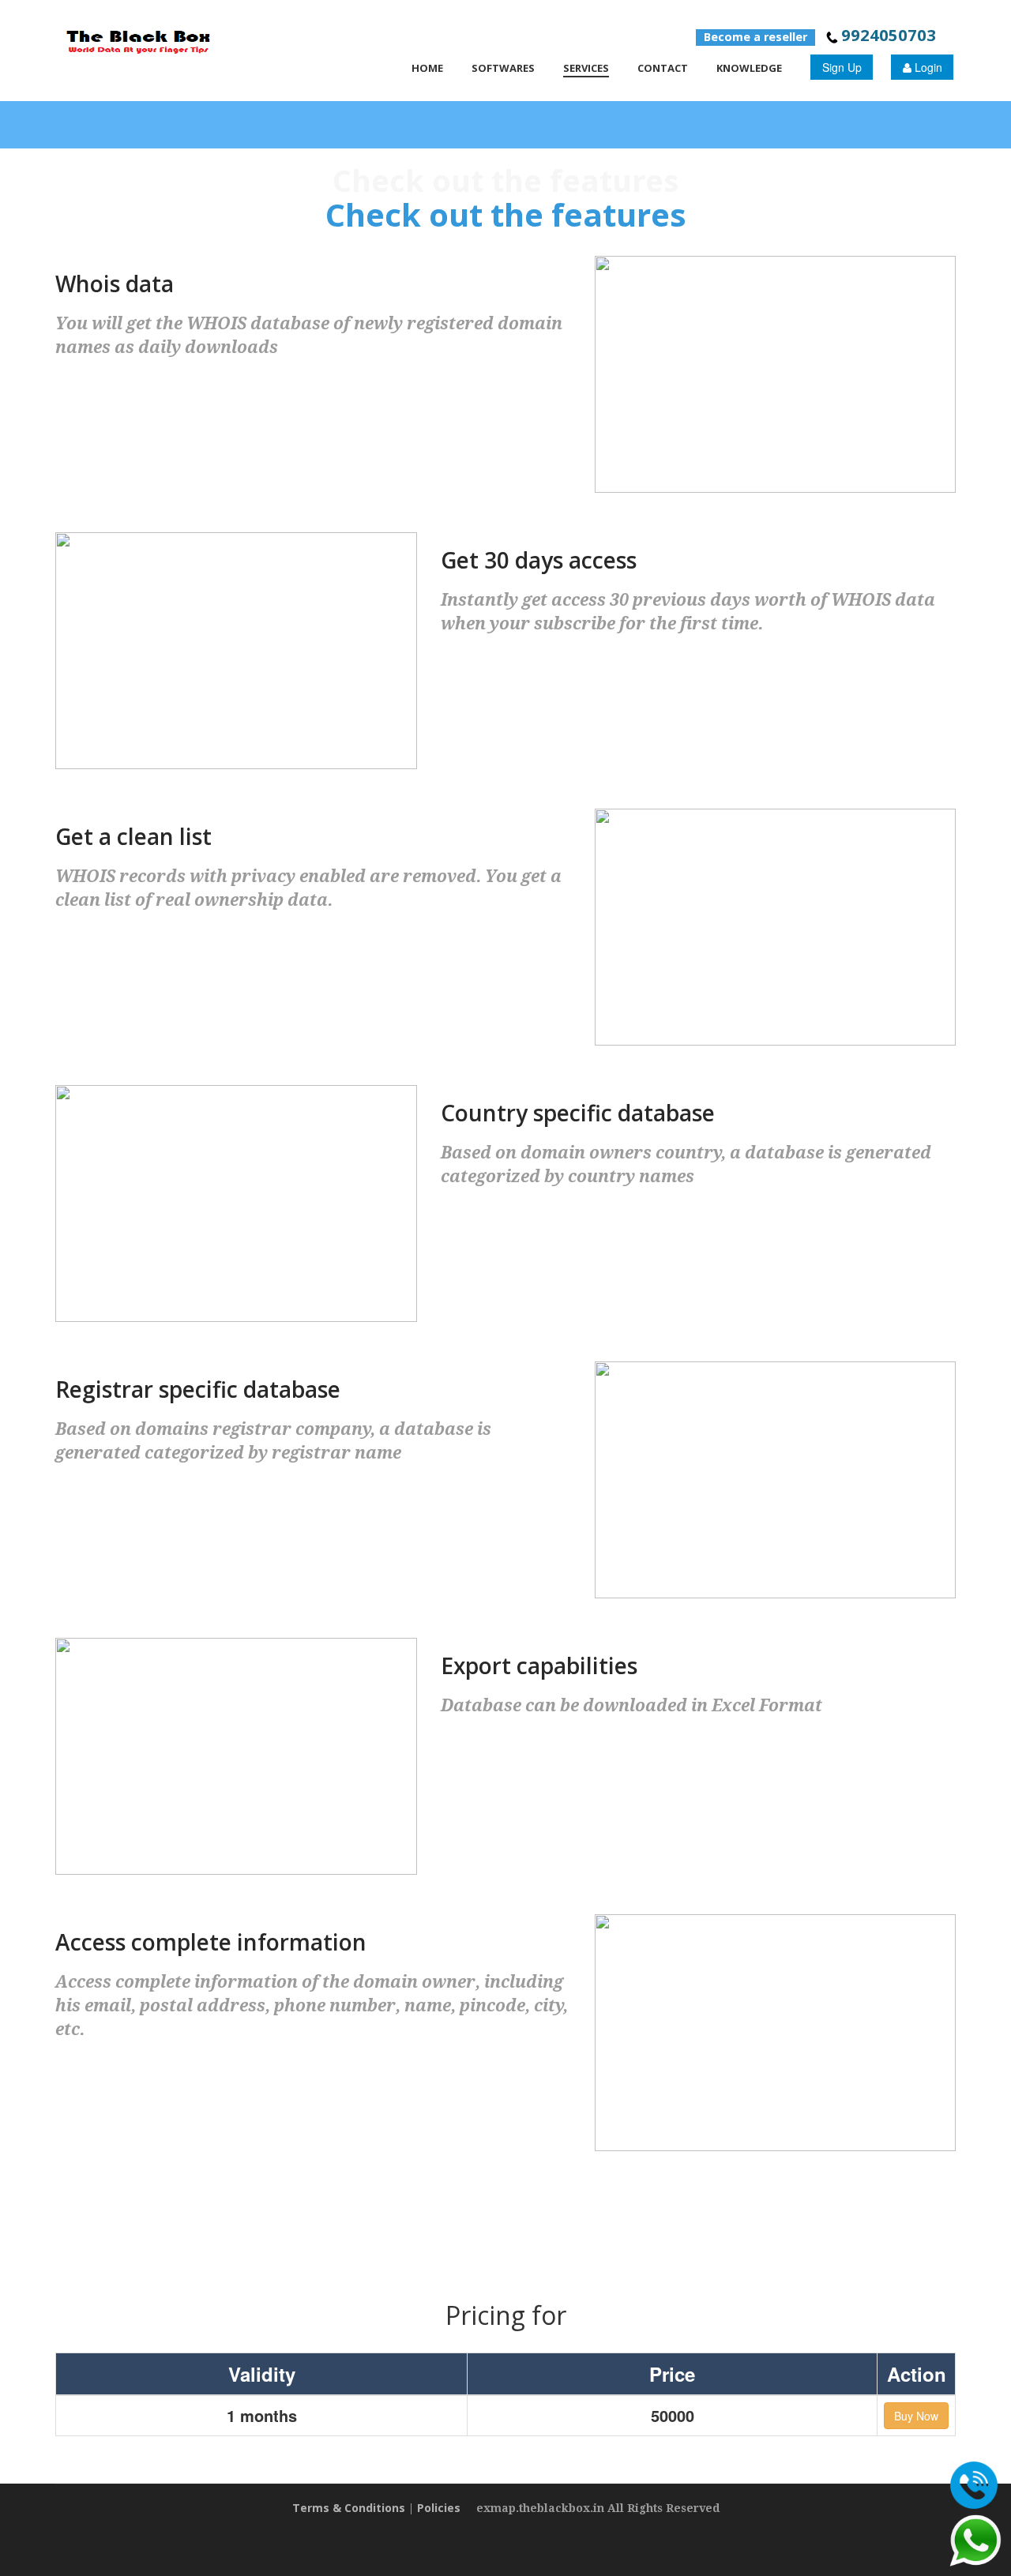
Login (927, 67)
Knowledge (749, 68)
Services (586, 68)
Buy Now (916, 2416)
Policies (439, 2508)
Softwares (503, 68)
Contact (663, 68)
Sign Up (842, 67)
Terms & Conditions (349, 2508)
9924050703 (889, 35)
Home (427, 68)
